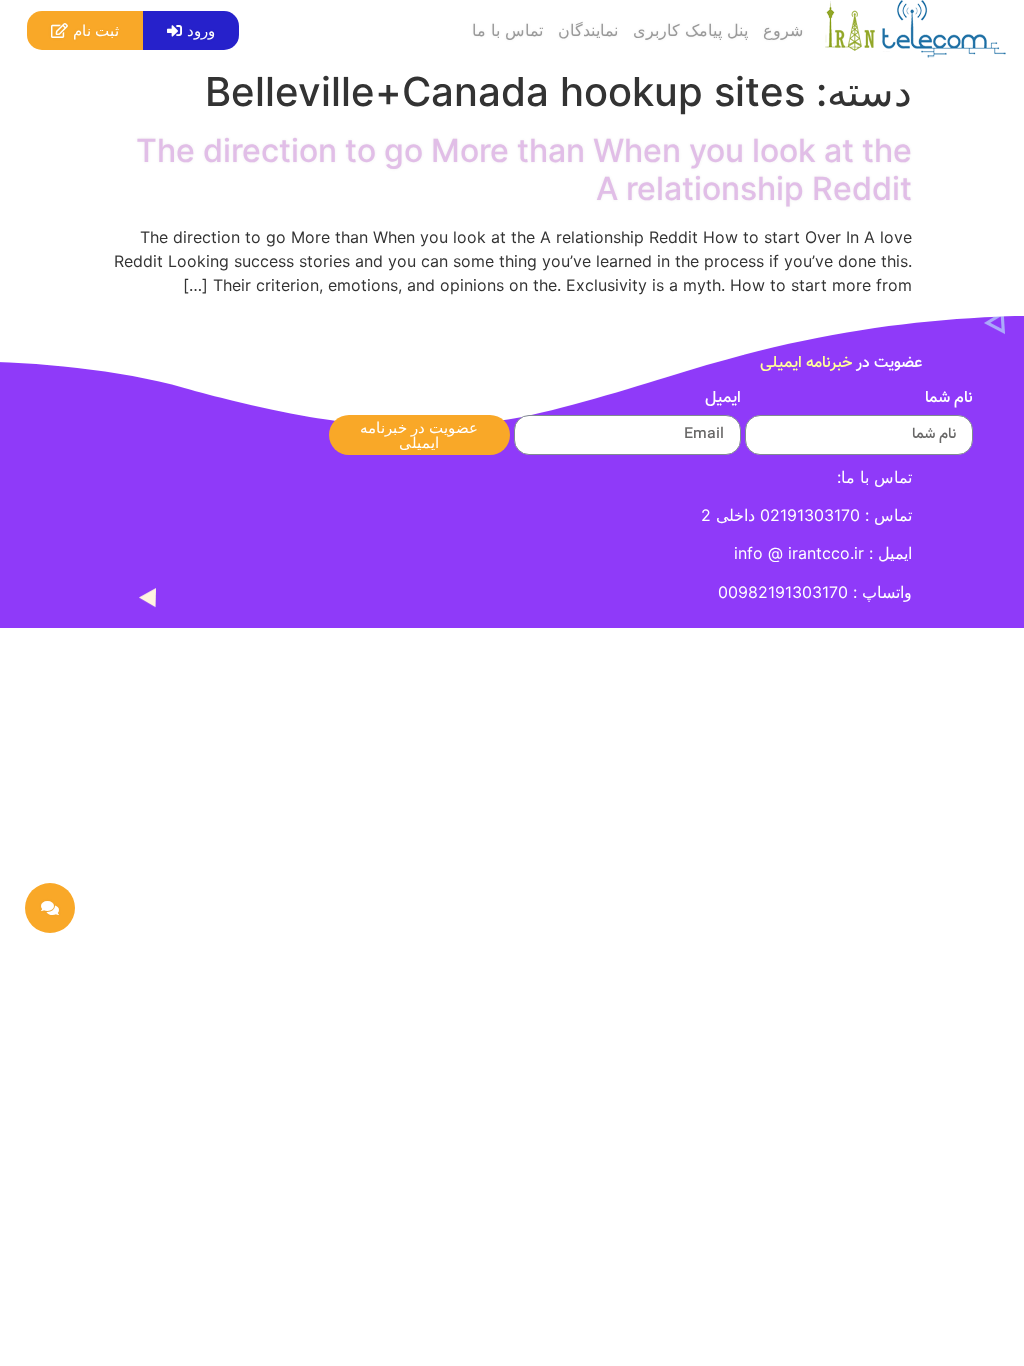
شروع (783, 30)
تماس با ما (507, 30)
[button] (191, 30)
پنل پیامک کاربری (690, 30)
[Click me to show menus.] (50, 908)
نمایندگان (588, 30)
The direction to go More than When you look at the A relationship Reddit (524, 169)
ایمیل (723, 401)
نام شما (949, 401)
